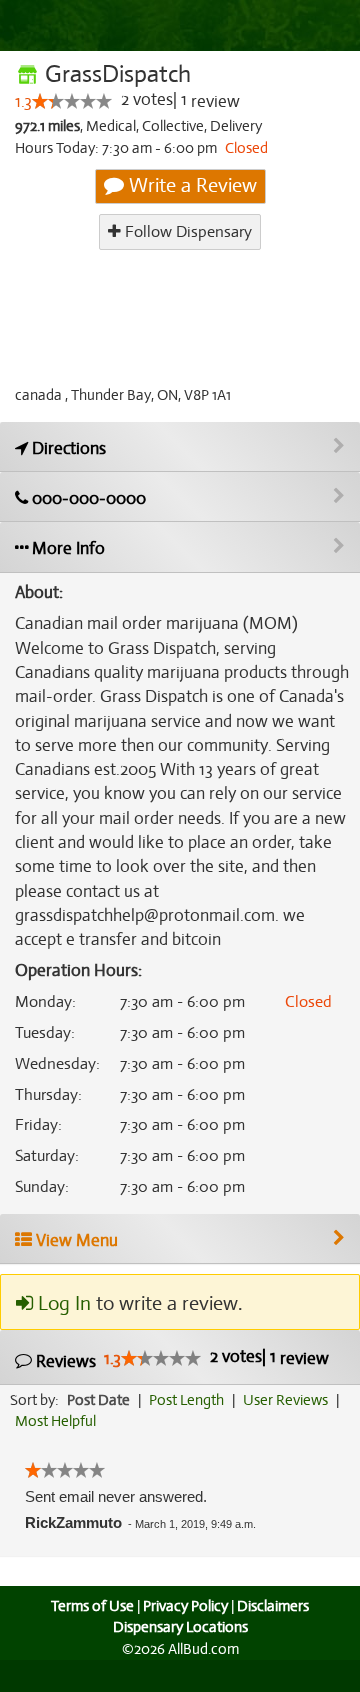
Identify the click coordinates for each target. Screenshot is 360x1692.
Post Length (186, 1400)
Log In (62, 1303)
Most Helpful (55, 1421)
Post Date (98, 1400)
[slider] (72, 101)
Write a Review (190, 185)
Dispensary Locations (180, 1627)
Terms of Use (92, 1606)
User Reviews (285, 1400)
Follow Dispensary (186, 232)
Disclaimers (273, 1606)
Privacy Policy (185, 1606)
